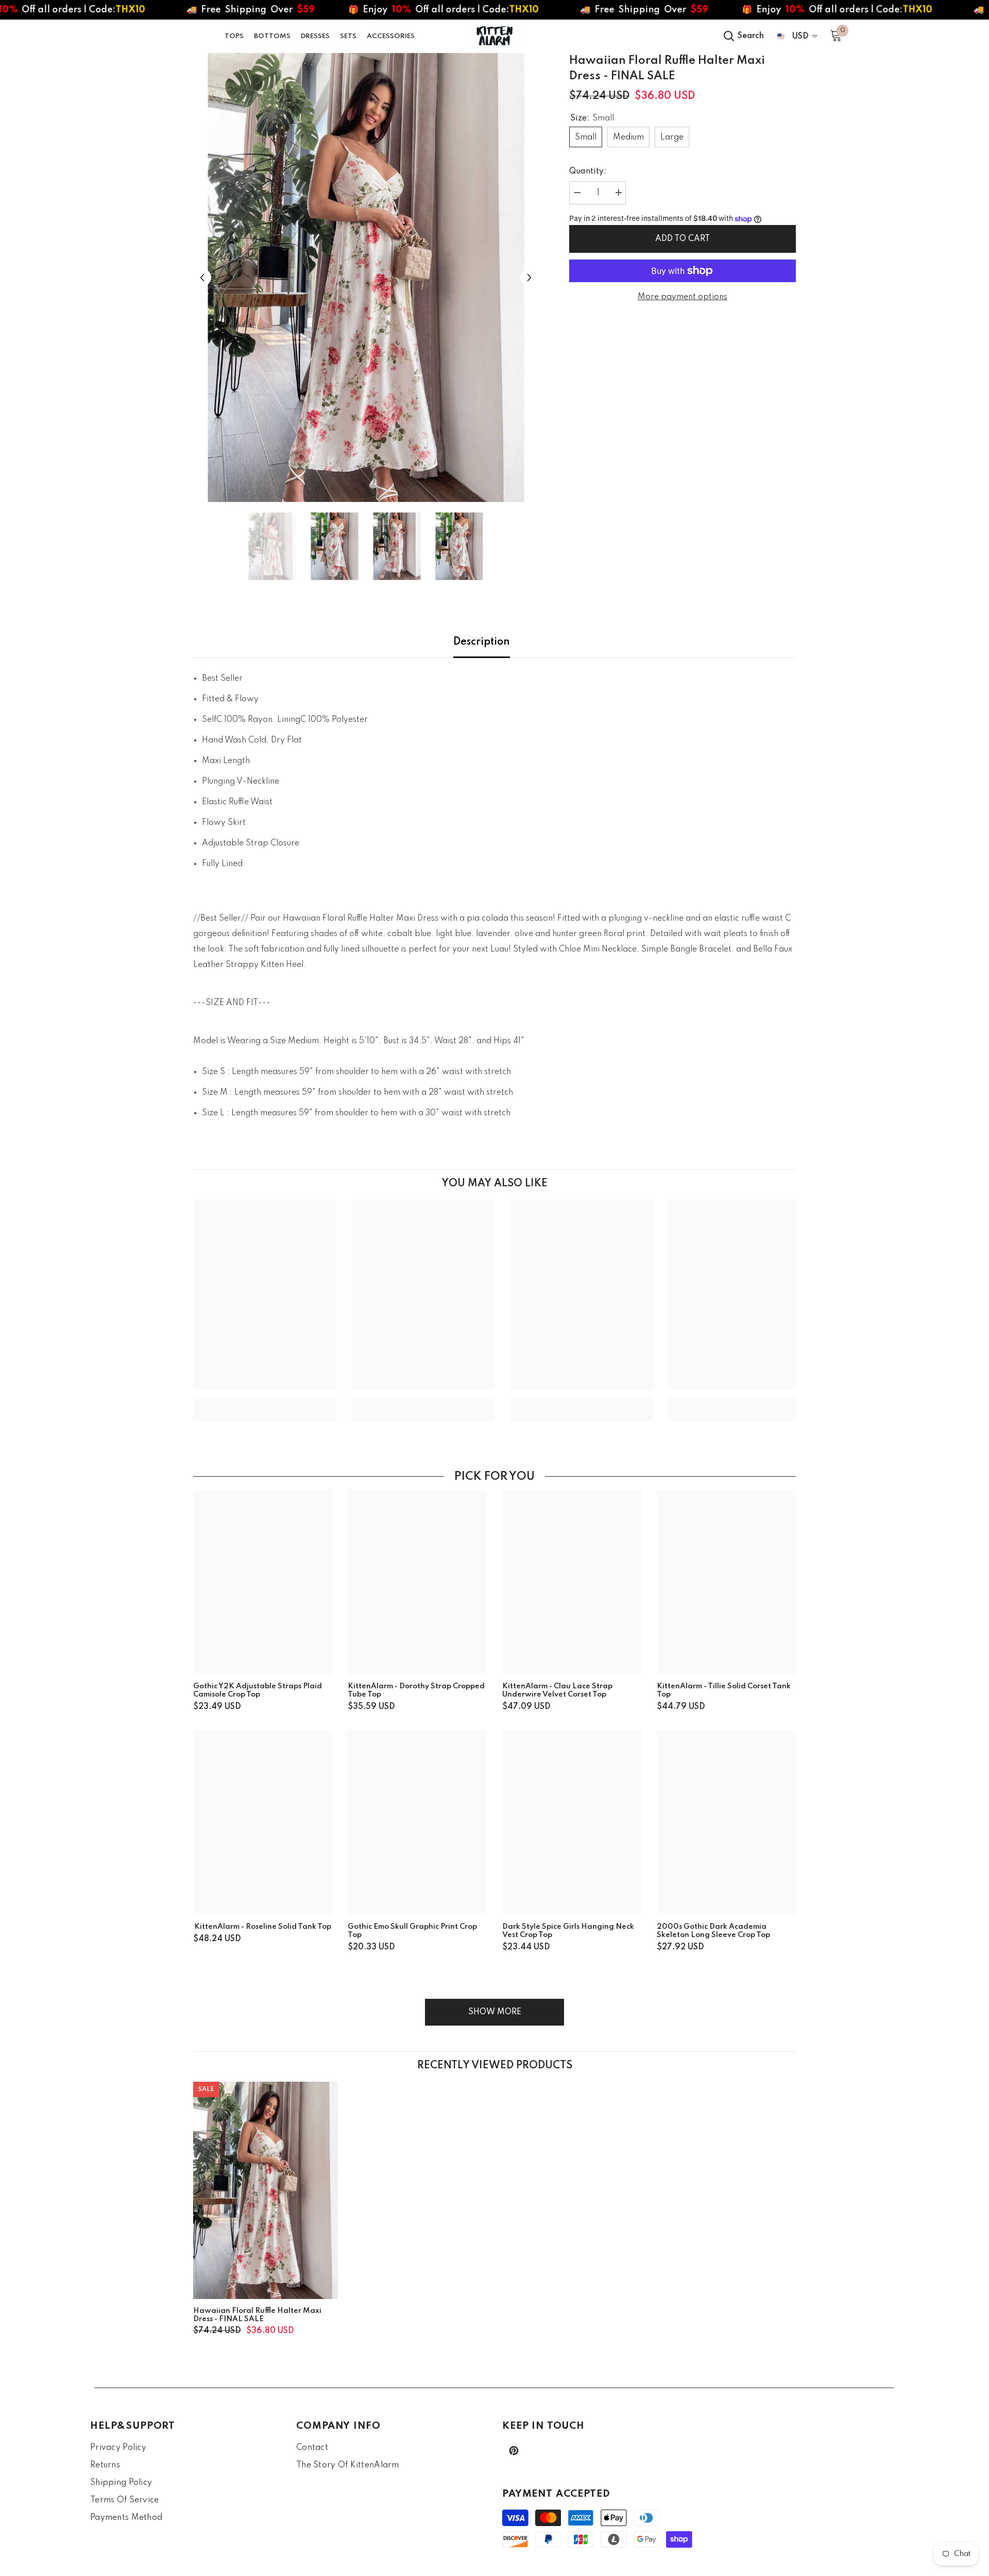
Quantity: (588, 171)
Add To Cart (683, 239)
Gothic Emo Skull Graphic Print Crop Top (412, 1931)
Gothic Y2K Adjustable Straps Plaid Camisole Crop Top (258, 1690)
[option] (366, 278)
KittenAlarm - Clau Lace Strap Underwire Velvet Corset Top (557, 1690)
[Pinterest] (514, 2451)
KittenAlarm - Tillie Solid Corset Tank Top (724, 1690)
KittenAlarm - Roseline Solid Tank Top (263, 1927)
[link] (265, 1402)
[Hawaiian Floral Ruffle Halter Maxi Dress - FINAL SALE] (266, 2190)
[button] (202, 278)
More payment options (683, 297)
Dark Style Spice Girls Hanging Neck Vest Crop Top (568, 1931)
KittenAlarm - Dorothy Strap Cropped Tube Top (416, 1690)
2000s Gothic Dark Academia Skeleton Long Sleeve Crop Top (713, 1931)
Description (482, 642)
